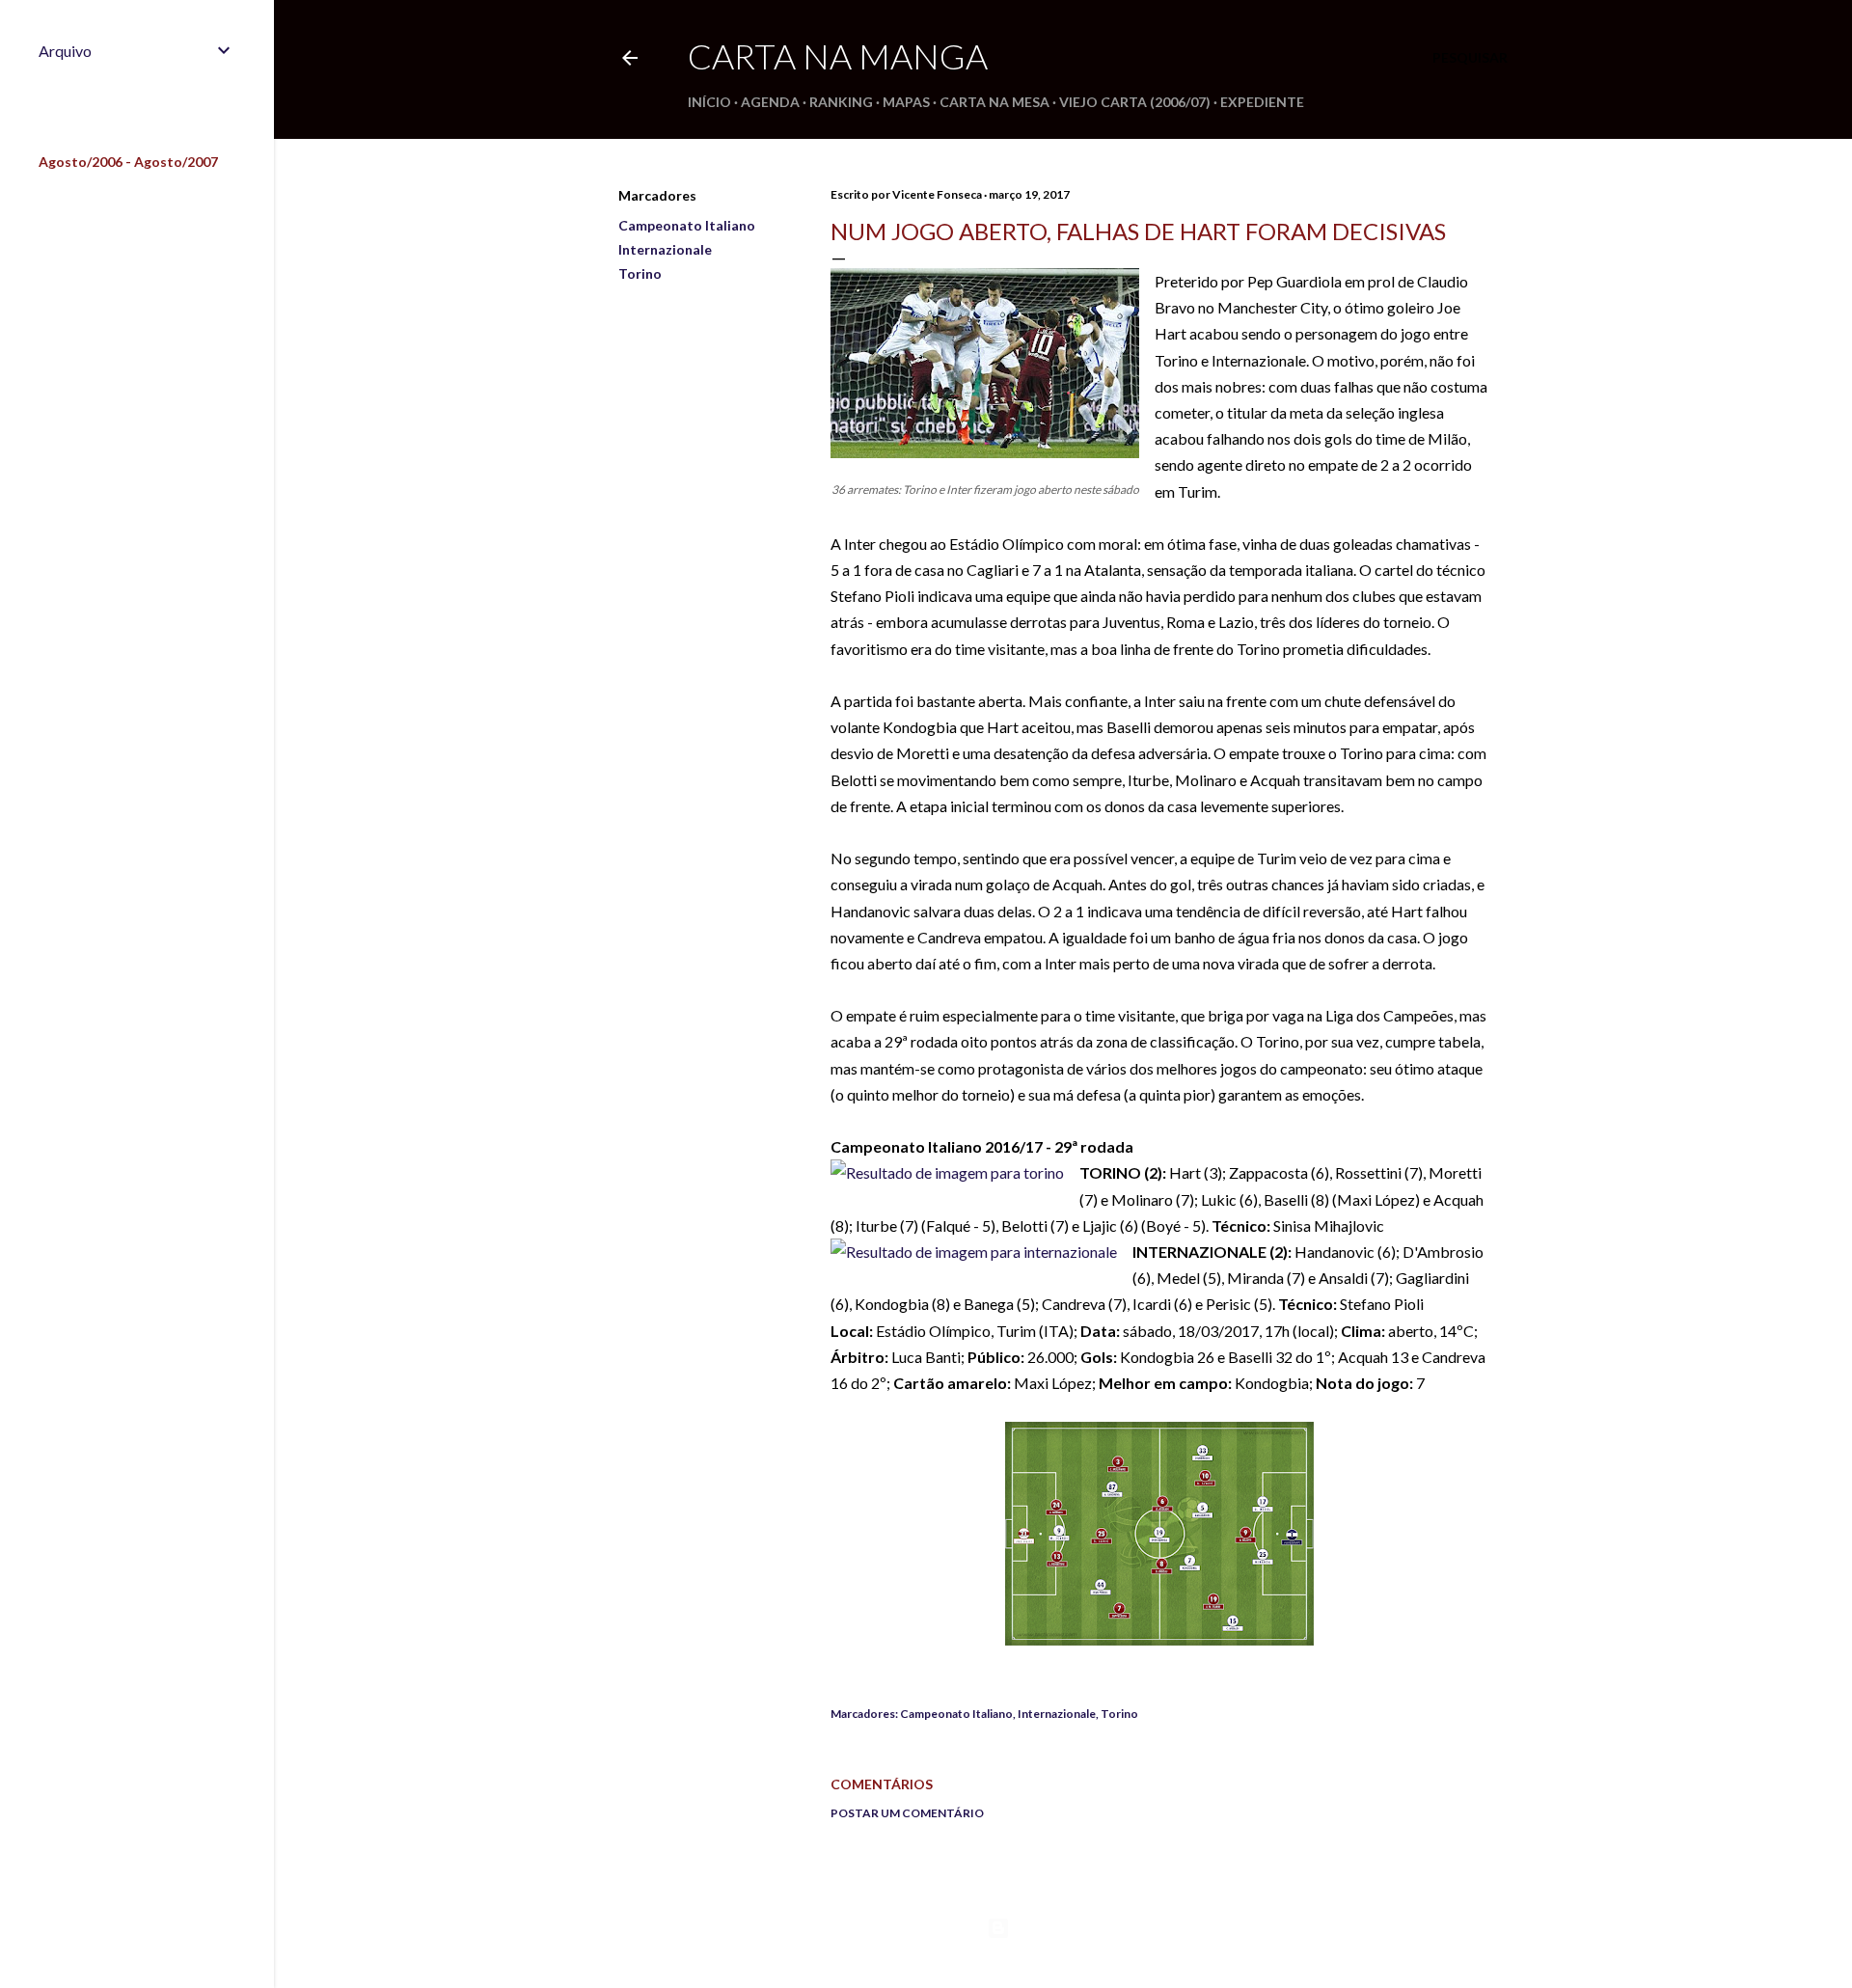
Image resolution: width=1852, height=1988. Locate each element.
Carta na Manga (838, 56)
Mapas (906, 102)
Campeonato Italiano (687, 225)
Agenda (770, 102)
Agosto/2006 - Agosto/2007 (128, 162)
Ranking (841, 102)
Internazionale (665, 249)
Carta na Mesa (994, 102)
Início (709, 102)
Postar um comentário (907, 1813)
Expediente (1262, 102)
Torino (640, 273)
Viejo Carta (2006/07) (1135, 102)
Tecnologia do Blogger (1079, 1928)
